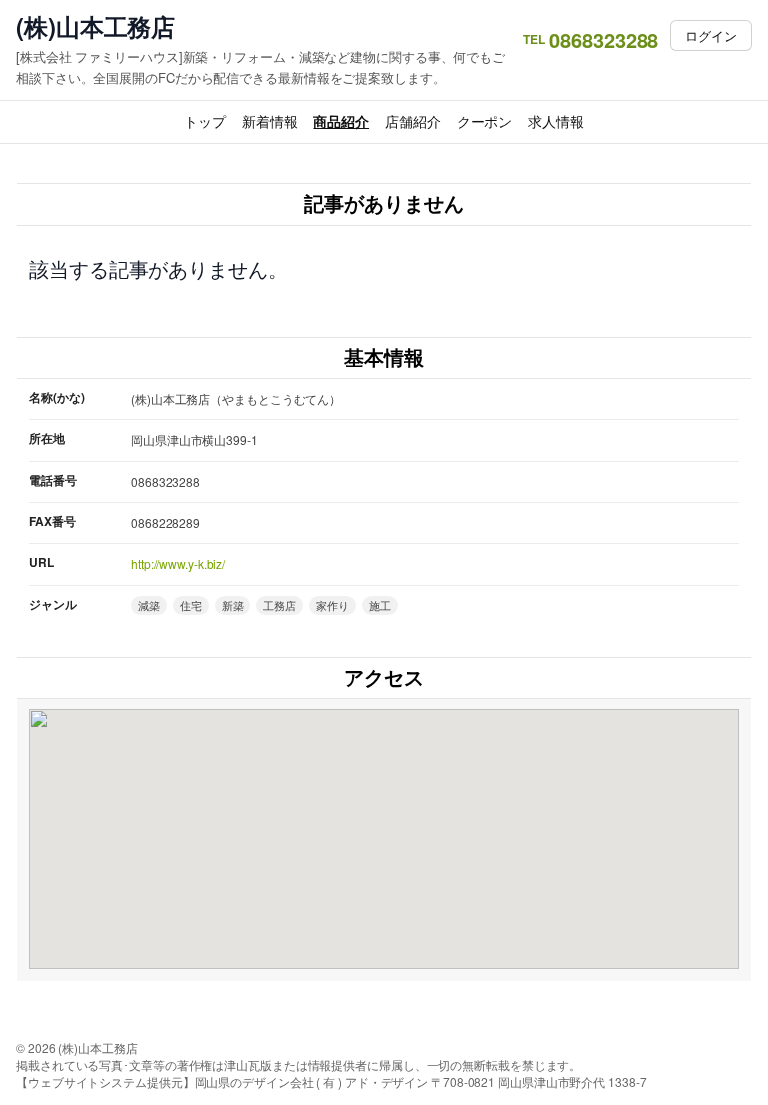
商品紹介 (341, 121)
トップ (205, 121)
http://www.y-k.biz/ (178, 563)
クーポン (485, 121)
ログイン (711, 35)
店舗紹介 (413, 121)
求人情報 (556, 121)
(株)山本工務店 (95, 26)
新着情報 (270, 121)
